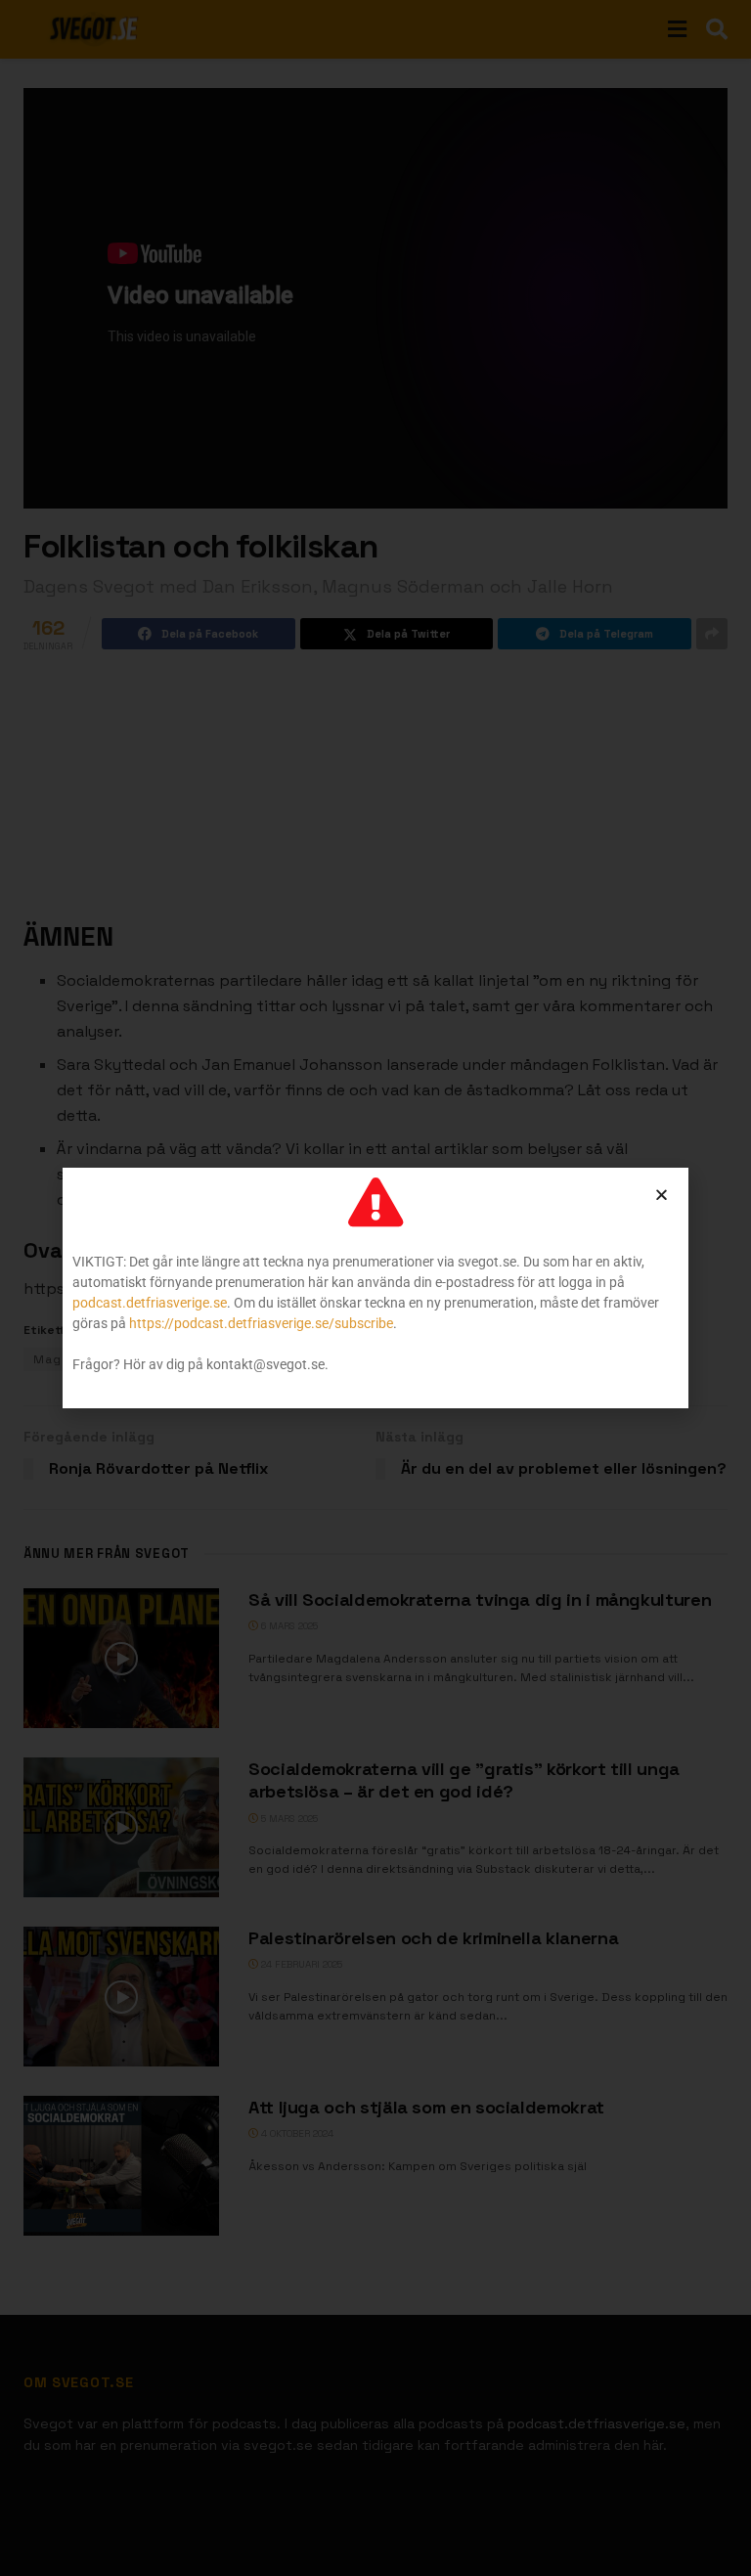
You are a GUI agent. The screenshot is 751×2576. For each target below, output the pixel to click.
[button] (662, 1195)
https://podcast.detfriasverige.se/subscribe (261, 1323)
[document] (375, 1288)
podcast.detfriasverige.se (150, 1303)
